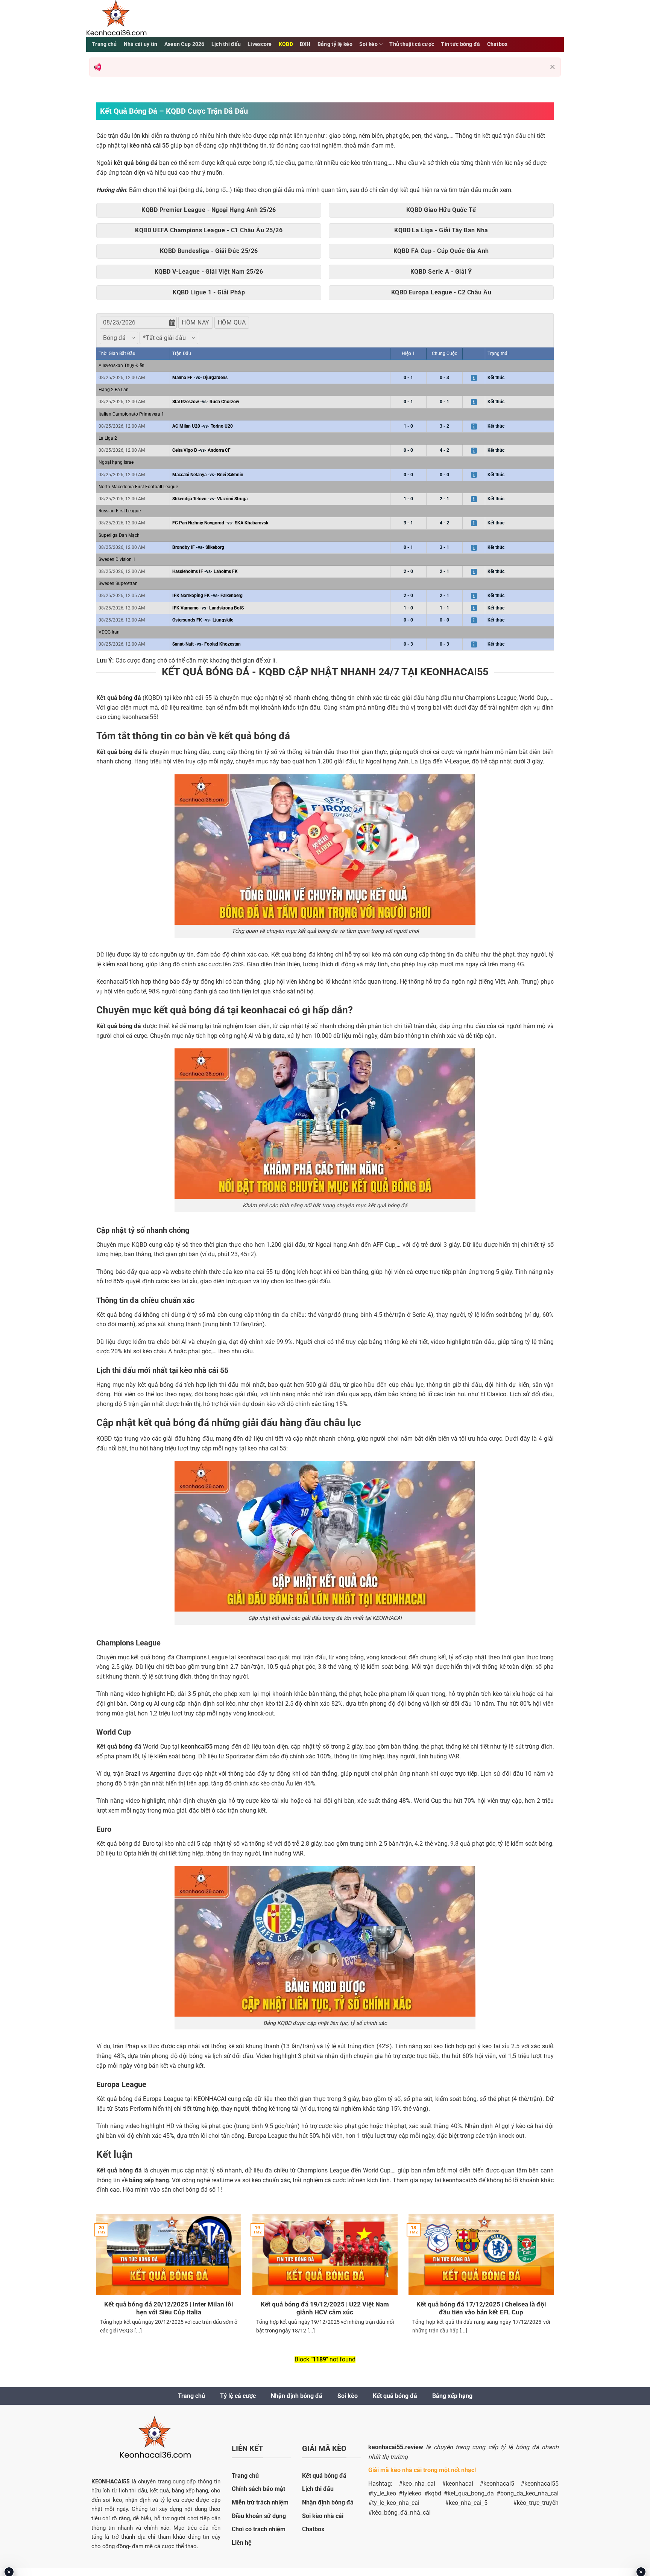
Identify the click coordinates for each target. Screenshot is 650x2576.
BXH (305, 44)
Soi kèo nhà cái (323, 2516)
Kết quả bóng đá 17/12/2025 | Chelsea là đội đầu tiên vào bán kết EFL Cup (481, 2309)
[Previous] (95, 2284)
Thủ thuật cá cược (412, 44)
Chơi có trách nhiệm (259, 2529)
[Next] (555, 2284)
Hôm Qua (232, 322)
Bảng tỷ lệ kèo (335, 44)
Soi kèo (368, 44)
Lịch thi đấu (226, 44)
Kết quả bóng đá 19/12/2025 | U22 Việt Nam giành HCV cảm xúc (325, 2309)
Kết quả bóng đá (395, 2396)
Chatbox (497, 44)
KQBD (286, 44)
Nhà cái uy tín (141, 44)
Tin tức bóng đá (460, 44)
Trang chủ (104, 44)
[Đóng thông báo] (553, 67)
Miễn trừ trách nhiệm (260, 2502)
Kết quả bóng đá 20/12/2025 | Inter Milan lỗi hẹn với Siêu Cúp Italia (169, 2309)
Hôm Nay (195, 322)
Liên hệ (242, 2543)
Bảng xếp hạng (452, 2396)
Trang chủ (191, 2396)
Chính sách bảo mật (258, 2489)
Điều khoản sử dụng (259, 2516)
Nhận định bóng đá (297, 2396)
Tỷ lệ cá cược (238, 2396)
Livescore (260, 44)
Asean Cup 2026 (185, 44)
